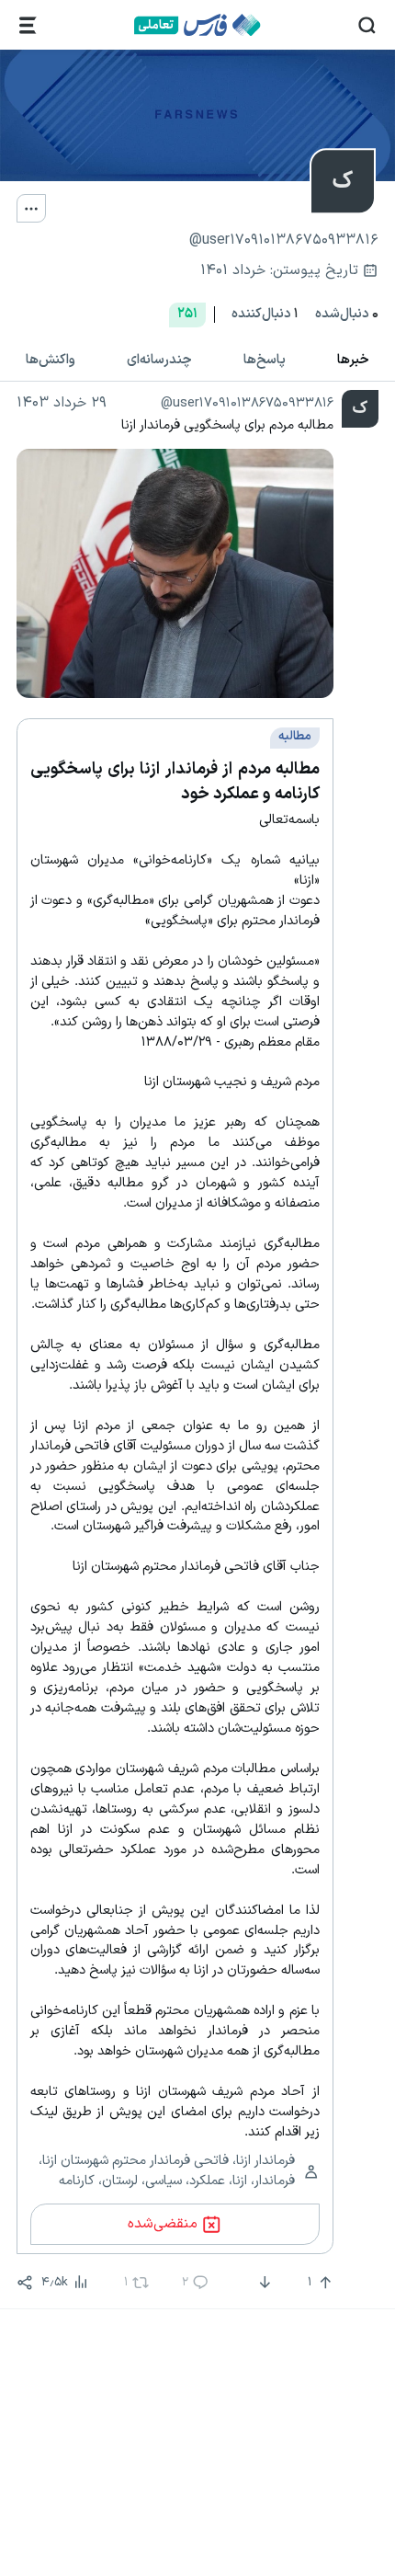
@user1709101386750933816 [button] (247, 403)
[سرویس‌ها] (28, 25)
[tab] (353, 360)
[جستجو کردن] (367, 25)
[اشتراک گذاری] (25, 2283)
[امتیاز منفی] (263, 2283)
